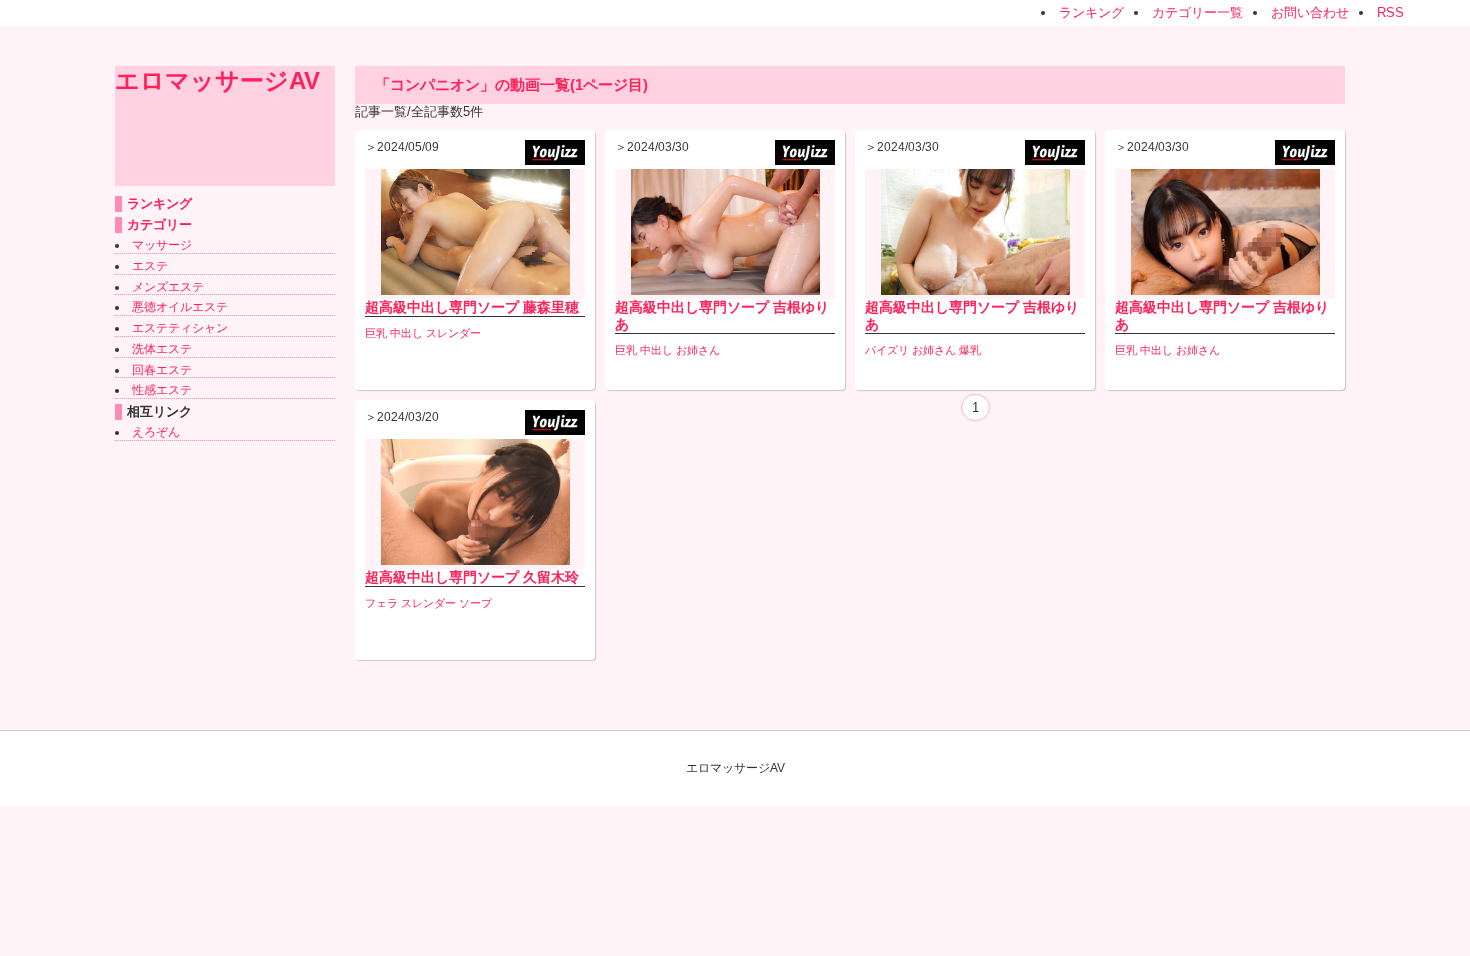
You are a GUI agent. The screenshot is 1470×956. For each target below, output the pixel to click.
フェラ (381, 603)
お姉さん (698, 350)
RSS (1390, 12)
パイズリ (887, 350)
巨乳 (376, 333)
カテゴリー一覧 (1197, 12)
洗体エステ (162, 349)
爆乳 (970, 350)
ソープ (475, 603)
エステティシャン (180, 328)
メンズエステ (168, 287)
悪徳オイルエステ (180, 307)
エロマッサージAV (217, 80)
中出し (406, 333)
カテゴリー (159, 224)
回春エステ (162, 370)
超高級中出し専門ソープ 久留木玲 (472, 577)
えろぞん (156, 432)
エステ (150, 266)
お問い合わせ (1310, 12)
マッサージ (162, 245)
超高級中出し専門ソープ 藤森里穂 (472, 307)
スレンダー (453, 333)
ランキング (1091, 12)
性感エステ (162, 390)
